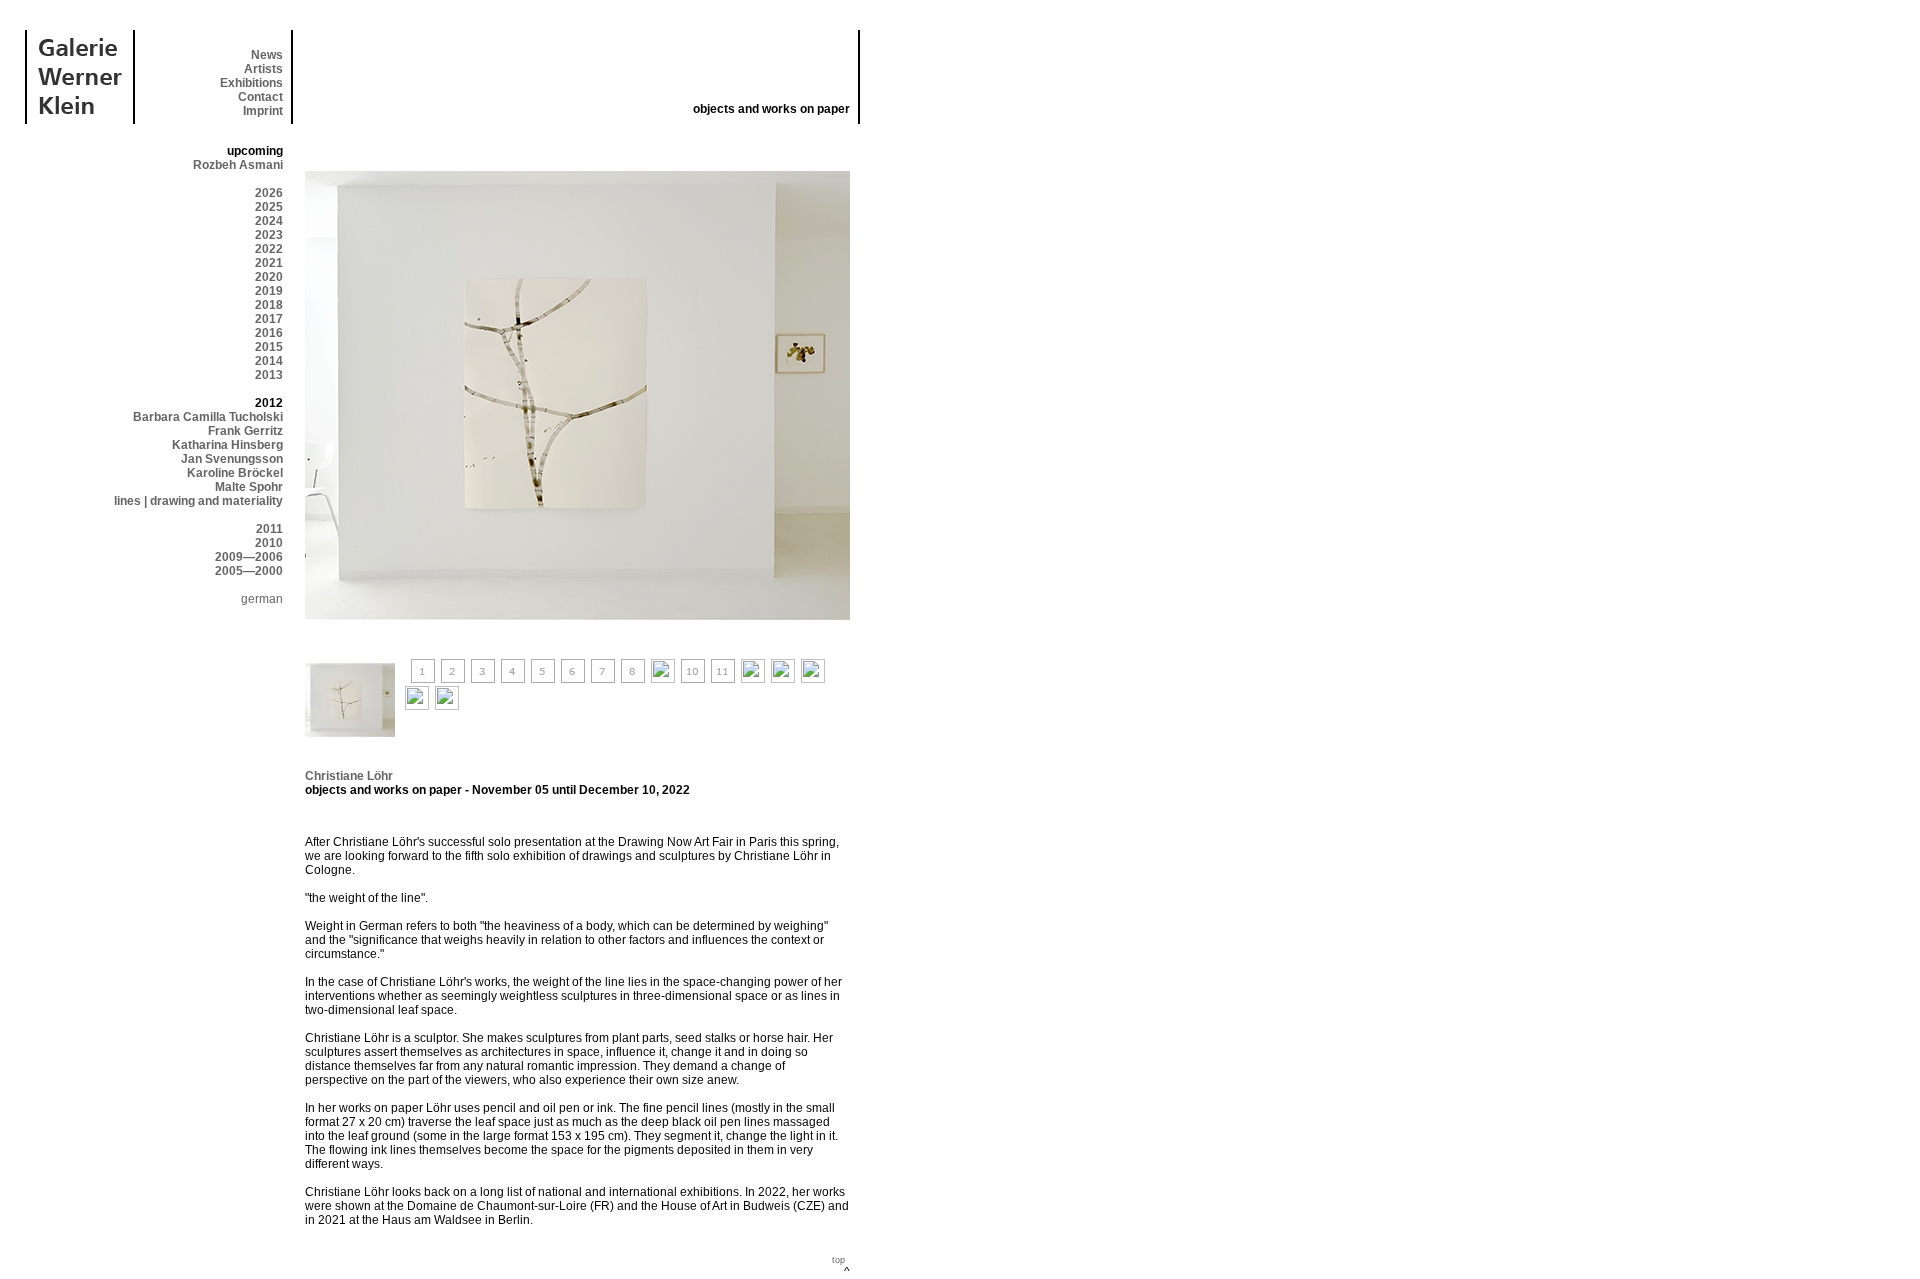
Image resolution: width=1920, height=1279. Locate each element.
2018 (269, 305)
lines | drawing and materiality (198, 501)
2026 (269, 193)
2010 (269, 543)
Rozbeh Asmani (238, 165)
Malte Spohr (249, 487)
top (838, 1260)
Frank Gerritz (245, 431)
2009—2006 (249, 557)
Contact (260, 97)
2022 (269, 249)
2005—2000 (249, 571)
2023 (269, 235)
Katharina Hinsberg (227, 445)
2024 (269, 221)
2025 (269, 207)
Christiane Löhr (349, 776)
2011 (269, 529)
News (267, 55)
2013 (269, 375)
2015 (269, 347)
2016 (269, 333)
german (262, 599)
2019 (269, 291)
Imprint (263, 111)
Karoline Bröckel (235, 473)
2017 (269, 319)
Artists (263, 69)
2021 (269, 263)
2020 (269, 277)
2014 (269, 361)
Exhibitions (251, 83)
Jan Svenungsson (232, 459)
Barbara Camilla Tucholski (208, 417)
